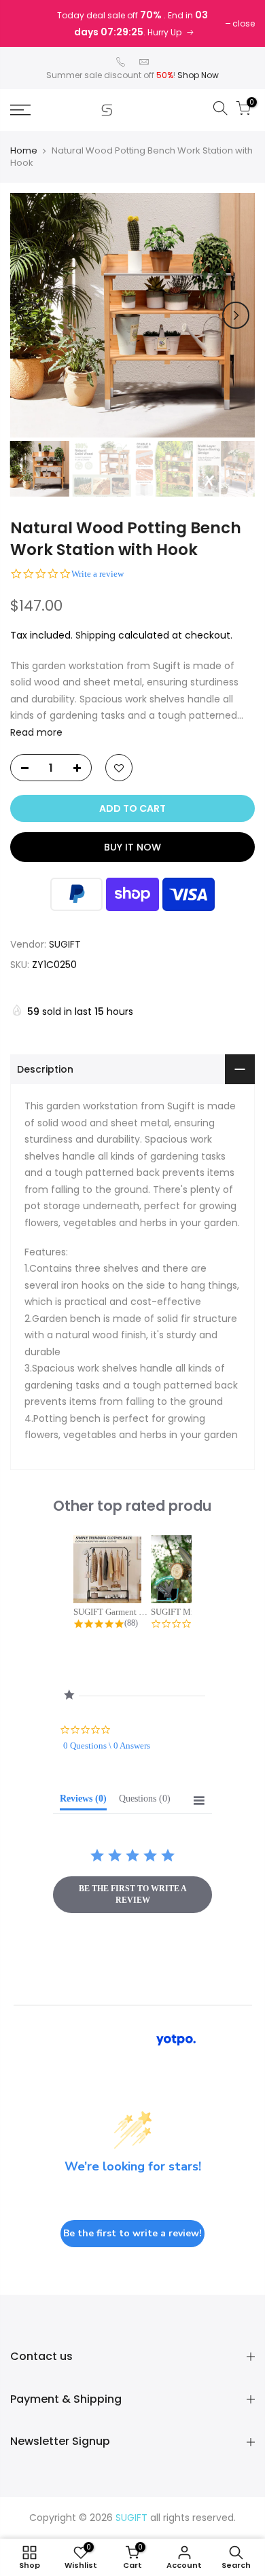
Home (24, 151)
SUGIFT (65, 944)
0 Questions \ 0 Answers (107, 1746)
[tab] (83, 1802)
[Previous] (29, 315)
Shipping (95, 635)
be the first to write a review (133, 1894)
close (244, 23)
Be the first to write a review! (132, 2233)
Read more (36, 732)
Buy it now (132, 847)
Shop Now (198, 75)
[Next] (236, 315)
